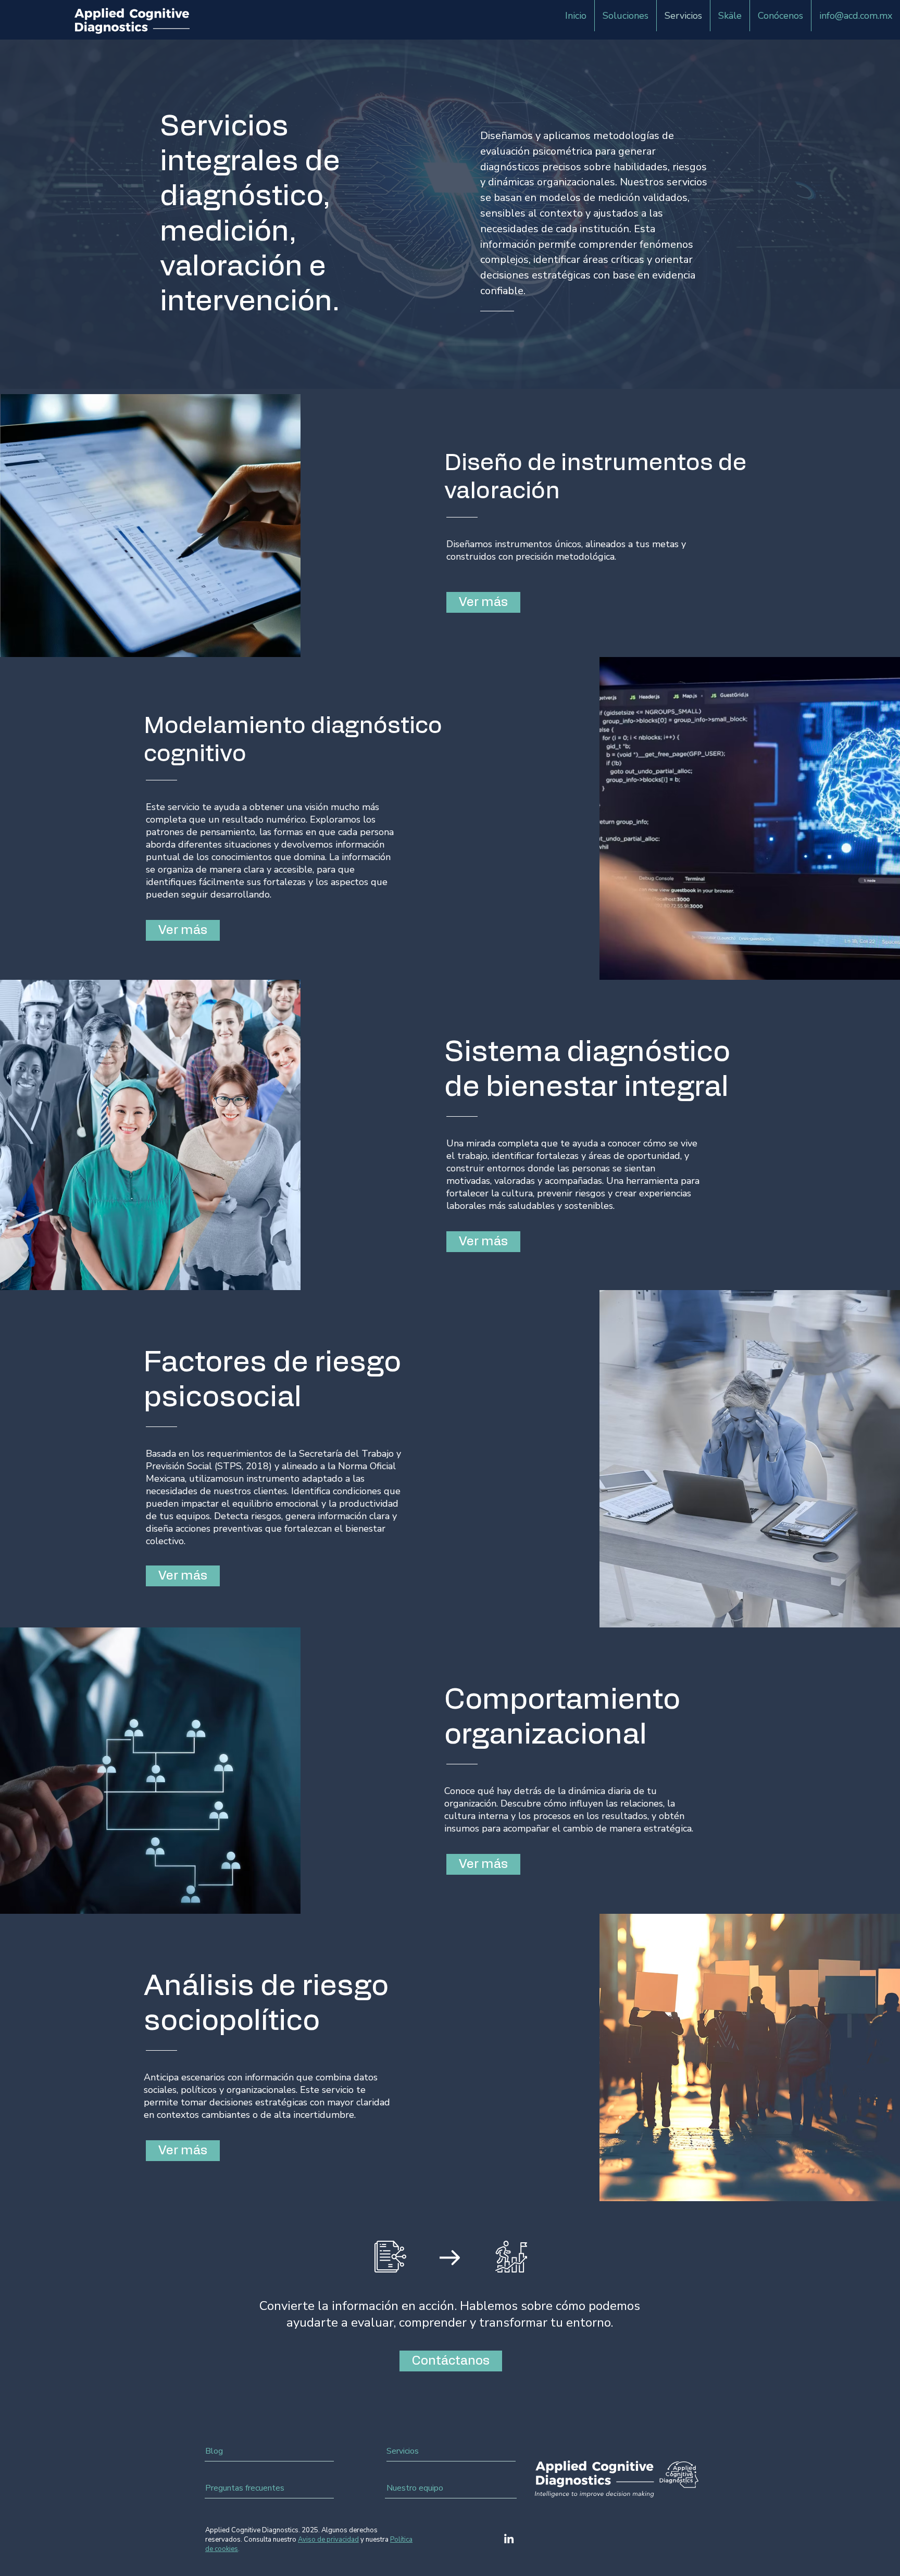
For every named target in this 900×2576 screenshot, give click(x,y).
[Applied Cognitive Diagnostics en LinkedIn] (509, 2539)
